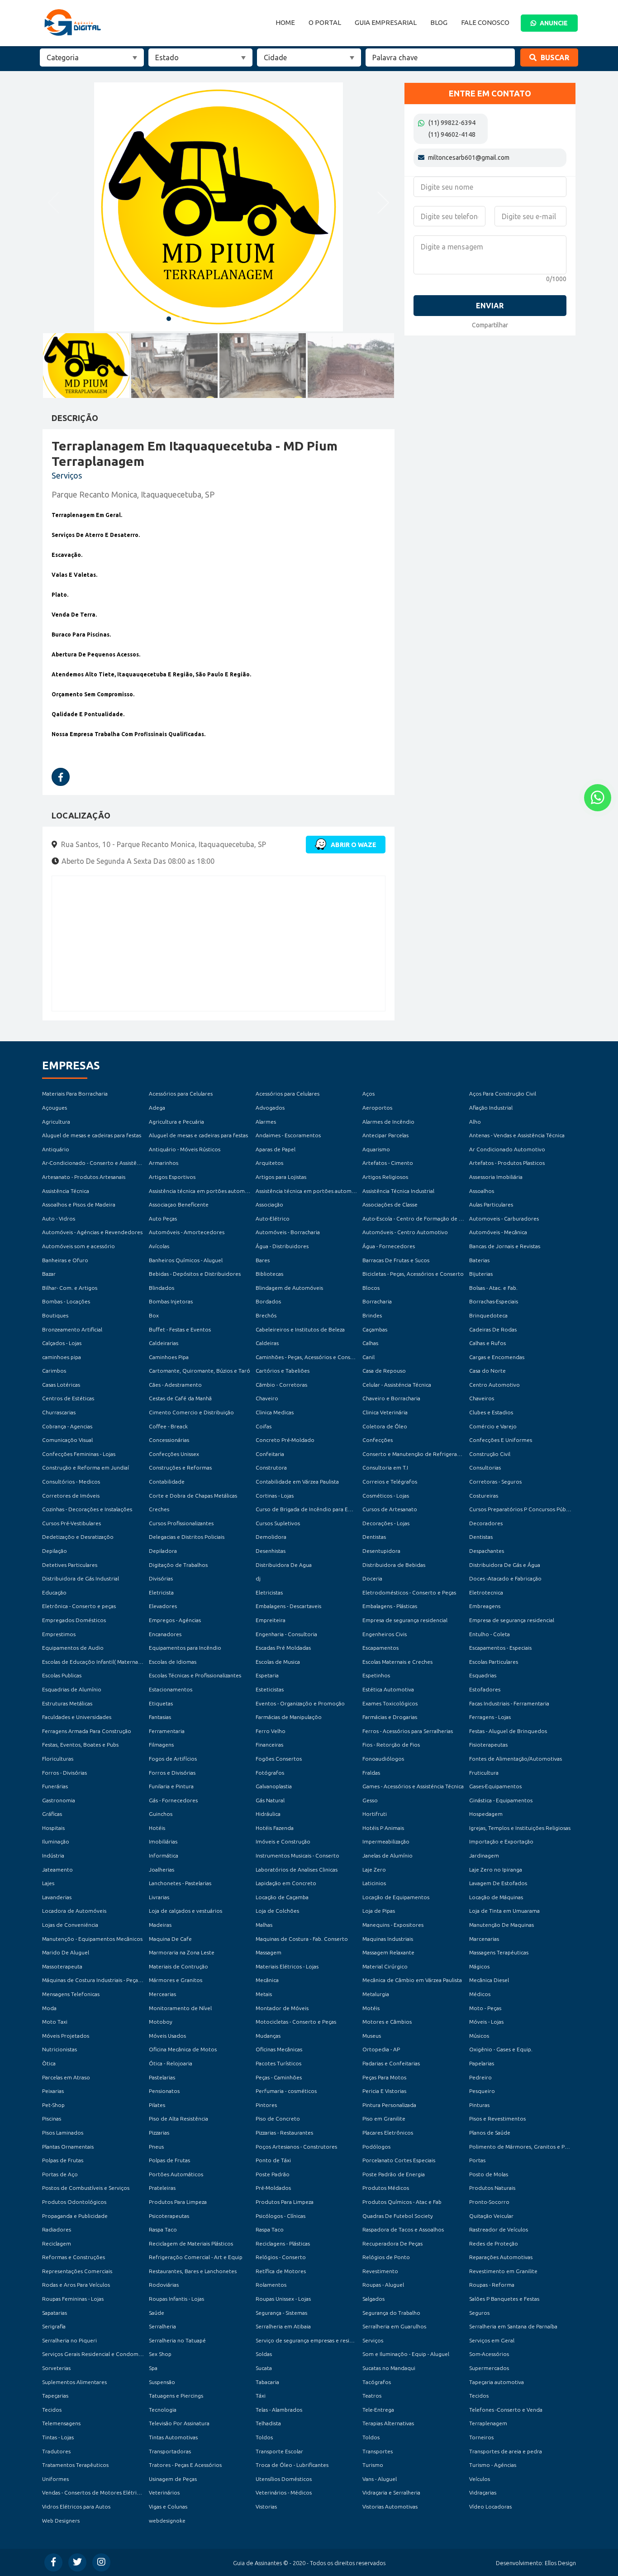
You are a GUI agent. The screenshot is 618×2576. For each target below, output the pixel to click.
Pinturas (479, 2105)
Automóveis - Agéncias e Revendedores (92, 1232)
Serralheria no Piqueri (69, 2340)
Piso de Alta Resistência (178, 2119)
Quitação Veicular (491, 2216)
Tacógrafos (377, 2382)
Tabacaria (267, 2382)
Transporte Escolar (279, 2451)
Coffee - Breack (168, 1426)
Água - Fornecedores (389, 1246)
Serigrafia (54, 2326)
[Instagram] (101, 2562)
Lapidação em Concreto (286, 1883)
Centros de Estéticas (68, 1398)
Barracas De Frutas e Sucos (396, 1260)
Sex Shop (160, 2354)
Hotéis (157, 1828)
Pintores (266, 2105)
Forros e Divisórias (172, 1773)
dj (258, 1578)
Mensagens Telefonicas (71, 1994)
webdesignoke (167, 2521)
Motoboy (161, 2022)
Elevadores (163, 1606)
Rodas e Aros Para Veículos (76, 2285)
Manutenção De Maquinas (502, 1925)
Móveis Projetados (66, 2036)
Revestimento (380, 2271)
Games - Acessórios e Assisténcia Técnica (413, 1786)
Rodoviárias (164, 2285)
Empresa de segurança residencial (405, 1620)
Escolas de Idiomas (173, 1662)
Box (154, 1315)
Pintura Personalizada (389, 2105)
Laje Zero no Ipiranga (496, 1870)
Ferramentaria (167, 1731)
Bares (263, 1260)
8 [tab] (248, 319)
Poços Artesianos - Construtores (296, 2147)
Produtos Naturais (492, 2188)
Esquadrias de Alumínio (72, 1689)
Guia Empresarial (386, 22)
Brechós (266, 1315)
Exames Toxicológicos (390, 1703)
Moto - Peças (485, 2008)
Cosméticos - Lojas (386, 1496)
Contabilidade (167, 1482)
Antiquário (56, 1149)
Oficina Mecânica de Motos (183, 2049)
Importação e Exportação (501, 1841)
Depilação (55, 1551)
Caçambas (375, 1329)
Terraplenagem (488, 2423)
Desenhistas (271, 1551)
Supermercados (489, 2368)
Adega (157, 1108)
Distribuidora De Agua (284, 1565)
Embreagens (485, 1606)
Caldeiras (267, 1343)
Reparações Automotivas (501, 2257)
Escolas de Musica (278, 1662)
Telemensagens (61, 2423)
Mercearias (162, 1994)
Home (285, 22)
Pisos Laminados (63, 2133)
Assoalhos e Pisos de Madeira (79, 1204)
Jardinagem (484, 1855)
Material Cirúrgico (385, 1966)
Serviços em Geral (492, 2340)
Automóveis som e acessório (78, 1246)
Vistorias (266, 2507)
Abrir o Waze (354, 845)
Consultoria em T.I (385, 1468)
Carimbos (54, 1371)
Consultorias (485, 1468)
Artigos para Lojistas (281, 1177)
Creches (159, 1509)
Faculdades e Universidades (77, 1717)
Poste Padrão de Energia (394, 2174)
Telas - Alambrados (279, 2410)
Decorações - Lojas (386, 1523)
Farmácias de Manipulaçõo (289, 1717)
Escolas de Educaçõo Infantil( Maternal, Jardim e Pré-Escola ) (118, 1662)
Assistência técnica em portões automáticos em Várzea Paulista (335, 1191)
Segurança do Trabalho (391, 2313)
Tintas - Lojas (58, 2437)
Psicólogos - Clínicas (280, 2216)
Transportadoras (170, 2451)
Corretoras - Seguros (495, 1482)
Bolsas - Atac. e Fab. (493, 1288)
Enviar (490, 306)
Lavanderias (57, 1897)
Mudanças (268, 2036)
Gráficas (52, 1814)
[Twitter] (77, 2562)
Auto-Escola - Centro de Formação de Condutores (426, 1219)
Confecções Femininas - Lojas (79, 1454)
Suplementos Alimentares (74, 2382)
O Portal (325, 22)
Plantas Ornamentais (68, 2147)
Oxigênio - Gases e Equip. (501, 2049)
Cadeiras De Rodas (493, 1329)
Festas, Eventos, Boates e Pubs (80, 1745)
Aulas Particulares (491, 1204)
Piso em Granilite (384, 2119)
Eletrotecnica (486, 1592)
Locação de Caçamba (282, 1897)
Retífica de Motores (281, 2271)
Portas (477, 2160)
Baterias (479, 1260)
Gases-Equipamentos (495, 1786)
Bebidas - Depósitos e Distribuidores (195, 1274)
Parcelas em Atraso (66, 2077)
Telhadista (268, 2423)
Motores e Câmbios (387, 2022)
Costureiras (484, 1496)
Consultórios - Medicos (71, 1482)
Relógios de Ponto (386, 2257)
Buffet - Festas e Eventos (180, 1329)
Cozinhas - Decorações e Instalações (87, 1509)
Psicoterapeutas (169, 2216)
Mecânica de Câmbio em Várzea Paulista (412, 1980)
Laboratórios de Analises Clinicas (297, 1870)
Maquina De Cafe (170, 1939)
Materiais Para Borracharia (75, 1094)
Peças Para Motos (384, 2077)
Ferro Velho (271, 1731)
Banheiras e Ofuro (65, 1260)
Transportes (378, 2451)
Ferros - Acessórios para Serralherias (408, 1731)
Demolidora (271, 1537)
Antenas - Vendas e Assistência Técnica (517, 1135)
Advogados (270, 1108)
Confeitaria (270, 1454)
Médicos (480, 1994)
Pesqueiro (482, 2091)
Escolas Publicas (62, 1675)
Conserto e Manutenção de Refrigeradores (417, 1454)
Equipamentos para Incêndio (185, 1648)
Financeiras (269, 1745)
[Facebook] (61, 777)
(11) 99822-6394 (452, 123)
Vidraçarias (483, 2492)
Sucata (264, 2368)
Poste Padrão (273, 2174)
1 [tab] (169, 319)
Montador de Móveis (282, 2008)
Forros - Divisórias (64, 1773)
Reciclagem (57, 2243)
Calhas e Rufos (487, 1343)
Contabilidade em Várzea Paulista (297, 1482)
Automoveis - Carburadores (504, 1219)
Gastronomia (59, 1800)
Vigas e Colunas (168, 2507)
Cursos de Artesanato (390, 1509)
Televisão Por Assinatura (179, 2423)
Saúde (157, 2313)
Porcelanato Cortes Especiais (399, 2160)
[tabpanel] (219, 207)
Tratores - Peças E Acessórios (185, 2465)
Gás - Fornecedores (173, 1800)
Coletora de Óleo (385, 1426)
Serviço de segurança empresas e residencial (311, 2340)
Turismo (373, 2465)
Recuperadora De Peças (392, 2243)
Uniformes (55, 2479)
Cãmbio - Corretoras (281, 1385)
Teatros (372, 2396)
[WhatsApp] (598, 798)
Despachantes (487, 1551)
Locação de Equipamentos (396, 1897)
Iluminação (56, 1841)
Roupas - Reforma (492, 2285)
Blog (439, 22)
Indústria (53, 1855)
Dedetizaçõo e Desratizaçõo (78, 1537)
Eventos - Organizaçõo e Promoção (300, 1703)
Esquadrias (483, 1675)
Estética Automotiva (388, 1689)
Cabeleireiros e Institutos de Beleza (300, 1329)
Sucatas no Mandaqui (389, 2368)
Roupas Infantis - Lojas (176, 2299)
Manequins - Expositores (393, 1925)
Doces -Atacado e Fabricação (505, 1578)
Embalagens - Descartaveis (288, 1606)
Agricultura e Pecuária (176, 1122)
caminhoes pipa (62, 1357)
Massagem (269, 1952)
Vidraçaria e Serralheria (391, 2492)
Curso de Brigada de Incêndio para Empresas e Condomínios (332, 1509)
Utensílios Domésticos (284, 2479)
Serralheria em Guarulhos (394, 2326)
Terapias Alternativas (388, 2423)
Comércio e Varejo (493, 1426)
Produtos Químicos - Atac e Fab (402, 2202)
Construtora (271, 1468)
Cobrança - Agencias (67, 1426)
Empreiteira (271, 1620)
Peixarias (53, 2091)
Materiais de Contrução (178, 1966)
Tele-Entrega (378, 2410)
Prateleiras (162, 2188)
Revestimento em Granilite (503, 2271)
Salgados (373, 2299)
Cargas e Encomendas (497, 1357)
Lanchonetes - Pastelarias (180, 1883)
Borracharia (377, 1301)
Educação (54, 1592)
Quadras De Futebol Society (398, 2216)
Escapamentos (380, 1648)
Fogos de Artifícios (173, 1759)
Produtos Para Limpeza (178, 2202)
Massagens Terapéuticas (499, 1952)
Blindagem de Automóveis (289, 1288)
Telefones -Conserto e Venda (506, 2410)
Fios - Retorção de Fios (391, 1745)
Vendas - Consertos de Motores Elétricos (94, 2492)
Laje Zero (374, 1870)
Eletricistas (269, 1592)
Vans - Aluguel (380, 2479)
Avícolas (159, 1246)
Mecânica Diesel (489, 1980)
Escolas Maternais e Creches (397, 1662)
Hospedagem (486, 1814)
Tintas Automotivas (173, 2437)
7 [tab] (236, 319)
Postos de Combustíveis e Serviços (86, 2188)
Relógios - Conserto (281, 2257)
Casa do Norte (487, 1371)
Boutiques (55, 1315)
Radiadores (57, 2229)
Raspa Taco (163, 2229)
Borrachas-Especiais (494, 1301)
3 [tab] (191, 319)
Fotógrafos (270, 1773)
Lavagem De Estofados (498, 1883)
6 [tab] (225, 319)
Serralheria (162, 2326)
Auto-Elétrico (273, 1219)
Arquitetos (269, 1163)
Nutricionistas (59, 2049)
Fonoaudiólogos (383, 1759)
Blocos (371, 1288)
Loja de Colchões (277, 1911)
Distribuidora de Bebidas (394, 1565)
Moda (49, 2008)
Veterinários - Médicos (284, 2492)
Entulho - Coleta (490, 1634)
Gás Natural (270, 1800)
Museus (372, 2036)
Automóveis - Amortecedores (187, 1232)
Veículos (480, 2479)
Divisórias (161, 1578)
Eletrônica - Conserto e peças (79, 1606)
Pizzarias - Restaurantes (284, 2133)
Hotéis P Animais (383, 1828)
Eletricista (161, 1592)
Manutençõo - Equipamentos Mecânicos (92, 1939)
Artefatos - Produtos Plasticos (507, 1163)
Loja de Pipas (379, 1911)
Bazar (49, 1274)
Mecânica (267, 1980)
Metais (264, 1994)
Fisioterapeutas (488, 1745)
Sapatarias (55, 2313)
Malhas (264, 1925)
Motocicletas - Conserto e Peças (296, 2022)
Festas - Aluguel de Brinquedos (508, 1731)
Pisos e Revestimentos (497, 2119)
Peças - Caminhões (279, 2077)
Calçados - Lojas (62, 1343)
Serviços (373, 2340)
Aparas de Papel (276, 1149)
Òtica (49, 2063)
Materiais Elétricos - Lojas (287, 1966)
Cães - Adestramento (175, 1385)
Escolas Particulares (494, 1662)
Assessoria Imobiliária (496, 1177)
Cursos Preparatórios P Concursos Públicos (523, 1509)
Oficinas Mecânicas (279, 2049)
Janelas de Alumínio (387, 1855)
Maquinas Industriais (388, 1939)
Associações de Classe (390, 1204)
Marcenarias (484, 1939)
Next (377, 202)
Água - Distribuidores (282, 1246)
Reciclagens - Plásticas (283, 2243)
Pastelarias (162, 2077)
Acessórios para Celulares (181, 1094)
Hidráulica (268, 1814)
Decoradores (486, 1523)
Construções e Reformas (180, 1468)
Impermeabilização (386, 1841)
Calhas (370, 1343)
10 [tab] (271, 319)
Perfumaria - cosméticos (286, 2091)
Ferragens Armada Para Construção (87, 1731)
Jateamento (57, 1870)
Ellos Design (560, 2563)
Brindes (372, 1315)
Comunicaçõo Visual (67, 1440)
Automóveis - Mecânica (498, 1232)
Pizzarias (159, 2133)
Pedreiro (480, 2077)
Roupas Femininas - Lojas (73, 2299)
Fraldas (371, 1773)
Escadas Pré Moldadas (283, 1648)
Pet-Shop (53, 2105)
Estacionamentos (171, 1689)
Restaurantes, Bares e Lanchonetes (193, 2271)
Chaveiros (482, 1398)
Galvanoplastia (274, 1786)
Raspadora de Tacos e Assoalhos (403, 2229)
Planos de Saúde (490, 2133)
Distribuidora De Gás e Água (505, 1565)
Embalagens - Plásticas (390, 1606)
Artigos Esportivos (172, 1177)
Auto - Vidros (59, 1219)
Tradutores (56, 2451)
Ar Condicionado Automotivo (507, 1149)
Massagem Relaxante (388, 1952)
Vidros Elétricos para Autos (76, 2507)
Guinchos (161, 1814)
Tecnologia (163, 2410)
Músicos (479, 2036)
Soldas (264, 2354)
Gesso (370, 1800)
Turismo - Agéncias (493, 2465)
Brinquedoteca (488, 1315)
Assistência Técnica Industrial (398, 1191)
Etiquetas (161, 1703)
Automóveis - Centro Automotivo (405, 1232)
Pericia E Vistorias (384, 2091)
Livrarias (159, 1897)
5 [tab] (214, 319)
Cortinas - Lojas (275, 1496)
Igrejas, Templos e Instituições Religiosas (520, 1828)
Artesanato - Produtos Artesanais (84, 1177)
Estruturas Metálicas (67, 1703)
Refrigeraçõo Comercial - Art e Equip (196, 2257)
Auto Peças (163, 1219)
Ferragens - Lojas (490, 1717)
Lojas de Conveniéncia (70, 1925)
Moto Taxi (55, 2022)
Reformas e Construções (74, 2257)
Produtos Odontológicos (74, 2202)
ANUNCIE (553, 23)
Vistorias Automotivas (390, 2507)
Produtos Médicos (386, 2188)
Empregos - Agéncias (175, 1620)
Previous (58, 201)
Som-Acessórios (489, 2354)
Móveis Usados (167, 2036)
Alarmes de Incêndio (388, 1122)
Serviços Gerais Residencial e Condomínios (96, 2354)
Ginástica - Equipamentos (501, 1800)
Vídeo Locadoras (490, 2507)
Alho (475, 1122)
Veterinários (164, 2492)
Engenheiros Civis (385, 1634)
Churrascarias (59, 1412)
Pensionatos (164, 2091)
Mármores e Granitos (176, 1980)
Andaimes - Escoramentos (288, 1135)
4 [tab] (202, 319)
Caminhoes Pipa (169, 1357)
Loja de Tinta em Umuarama (504, 1911)
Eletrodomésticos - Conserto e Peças (409, 1592)
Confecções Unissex (174, 1454)
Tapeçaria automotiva (497, 2382)
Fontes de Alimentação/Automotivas (516, 1759)
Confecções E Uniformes (501, 1440)
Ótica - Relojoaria (171, 2063)
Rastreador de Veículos (499, 2229)
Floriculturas (58, 1759)
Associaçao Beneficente (179, 1204)
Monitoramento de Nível (180, 2008)
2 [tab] (180, 319)
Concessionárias (169, 1440)
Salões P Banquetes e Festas (504, 2299)
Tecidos (479, 2396)
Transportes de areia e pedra (506, 2451)
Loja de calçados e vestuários (185, 1911)
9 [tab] (259, 319)
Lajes (48, 1883)
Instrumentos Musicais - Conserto (297, 1855)
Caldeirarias (164, 1343)
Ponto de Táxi (273, 2160)
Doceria (372, 1578)
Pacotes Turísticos (278, 2063)
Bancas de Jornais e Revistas (505, 1246)
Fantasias (160, 1717)
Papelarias (482, 2063)
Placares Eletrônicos (388, 2133)
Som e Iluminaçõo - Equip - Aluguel (406, 2354)
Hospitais (53, 1828)
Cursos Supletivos (278, 1523)
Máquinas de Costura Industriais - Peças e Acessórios (108, 1980)
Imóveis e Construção (283, 1841)
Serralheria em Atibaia (283, 2326)
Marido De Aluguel (66, 1952)
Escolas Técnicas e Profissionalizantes (195, 1675)
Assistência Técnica (66, 1191)
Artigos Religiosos (385, 1177)
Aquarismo (376, 1149)
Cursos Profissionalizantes (181, 1523)
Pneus (156, 2147)
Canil (368, 1357)
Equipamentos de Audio (73, 1648)
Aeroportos (377, 1108)
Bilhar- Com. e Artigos (70, 1288)
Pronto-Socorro (489, 2202)
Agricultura (56, 1122)
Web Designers (61, 2521)
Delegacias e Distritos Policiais (187, 1537)
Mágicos (479, 1966)
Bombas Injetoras (171, 1301)
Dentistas (374, 1537)
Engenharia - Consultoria (286, 1634)
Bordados (268, 1301)
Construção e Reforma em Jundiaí (86, 1468)
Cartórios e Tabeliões (283, 1371)
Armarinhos (164, 1163)
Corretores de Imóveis (71, 1496)
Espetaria (267, 1675)
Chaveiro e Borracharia (391, 1398)
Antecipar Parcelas (385, 1135)
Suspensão (162, 2382)
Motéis (371, 2008)
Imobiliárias (163, 1841)
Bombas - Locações (66, 1301)
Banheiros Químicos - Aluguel (186, 1260)
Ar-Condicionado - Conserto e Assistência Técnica (104, 1163)
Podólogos (376, 2147)
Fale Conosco (485, 22)
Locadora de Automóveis (74, 1911)
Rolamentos (271, 2285)
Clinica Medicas (275, 1412)
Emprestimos (59, 1634)
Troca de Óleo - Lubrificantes (292, 2465)
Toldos (264, 2437)
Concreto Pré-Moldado (285, 1440)
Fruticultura (484, 1773)
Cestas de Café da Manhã (180, 1398)
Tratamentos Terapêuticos (75, 2465)
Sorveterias (56, 2368)
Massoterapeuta (62, 1966)
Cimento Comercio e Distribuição (191, 1412)
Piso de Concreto (278, 2119)
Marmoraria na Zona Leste (182, 1952)
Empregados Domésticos (74, 1620)
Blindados (162, 1288)
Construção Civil (490, 1454)
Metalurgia (376, 1994)
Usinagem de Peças (173, 2479)
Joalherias (162, 1870)
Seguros (479, 2313)
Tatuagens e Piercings (176, 2396)
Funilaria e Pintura (171, 1786)
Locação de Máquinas (496, 1897)
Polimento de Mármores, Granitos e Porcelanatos (532, 2147)
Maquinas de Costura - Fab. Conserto (302, 1939)
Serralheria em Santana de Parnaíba (513, 2326)
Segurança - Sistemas (281, 2313)
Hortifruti (375, 1814)
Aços (368, 1094)
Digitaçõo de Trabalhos (178, 1565)
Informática (164, 1855)
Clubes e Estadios (491, 1412)
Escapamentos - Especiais (500, 1648)
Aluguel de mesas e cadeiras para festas (92, 1135)
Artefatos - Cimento (388, 1163)
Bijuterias (481, 1274)
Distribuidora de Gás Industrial (81, 1578)
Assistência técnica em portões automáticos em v (211, 1191)
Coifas (264, 1426)
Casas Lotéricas (61, 1385)
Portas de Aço (60, 2174)
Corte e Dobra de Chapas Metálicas (193, 1496)
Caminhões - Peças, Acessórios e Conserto (309, 1357)
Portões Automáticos (176, 2174)
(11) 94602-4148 (452, 134)
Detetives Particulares (70, 1565)
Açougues (55, 1108)
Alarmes (266, 1122)
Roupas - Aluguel (383, 2285)
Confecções (378, 1440)
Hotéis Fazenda (275, 1828)
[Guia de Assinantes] (73, 23)
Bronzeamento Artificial (72, 1329)
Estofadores (485, 1689)
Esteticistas (270, 1689)
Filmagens (161, 1745)
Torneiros (481, 2437)
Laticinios (374, 1883)
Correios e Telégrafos (390, 1482)
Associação (269, 1204)
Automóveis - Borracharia (288, 1232)
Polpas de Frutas (63, 2160)
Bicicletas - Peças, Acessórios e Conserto (413, 1274)
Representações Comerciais (77, 2271)
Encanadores (165, 1634)
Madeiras (160, 1925)
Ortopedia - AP (381, 2049)
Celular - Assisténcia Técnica (397, 1385)
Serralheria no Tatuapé (177, 2340)
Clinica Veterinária (385, 1412)
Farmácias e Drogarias (390, 1717)
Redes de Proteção (494, 2243)
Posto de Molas (489, 2174)
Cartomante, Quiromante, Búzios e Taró (200, 1371)
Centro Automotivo (494, 1385)
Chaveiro (267, 1398)
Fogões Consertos (279, 1759)
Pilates (157, 2105)
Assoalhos (482, 1191)
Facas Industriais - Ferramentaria (509, 1703)
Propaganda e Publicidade (75, 2216)
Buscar (554, 57)
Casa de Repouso (384, 1371)
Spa (153, 2368)
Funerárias (55, 1786)
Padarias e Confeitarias (391, 2063)
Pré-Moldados (273, 2188)
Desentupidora (381, 1551)
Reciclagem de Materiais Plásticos (191, 2243)
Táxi (261, 2396)
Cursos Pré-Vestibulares (71, 1523)
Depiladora (163, 1551)
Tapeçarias (55, 2396)
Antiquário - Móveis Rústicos (185, 1149)
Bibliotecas (269, 1274)
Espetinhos (376, 1675)
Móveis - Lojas (486, 2022)
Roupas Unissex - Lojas (283, 2299)
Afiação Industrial (491, 1108)
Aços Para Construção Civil (503, 1094)
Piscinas (52, 2119)
